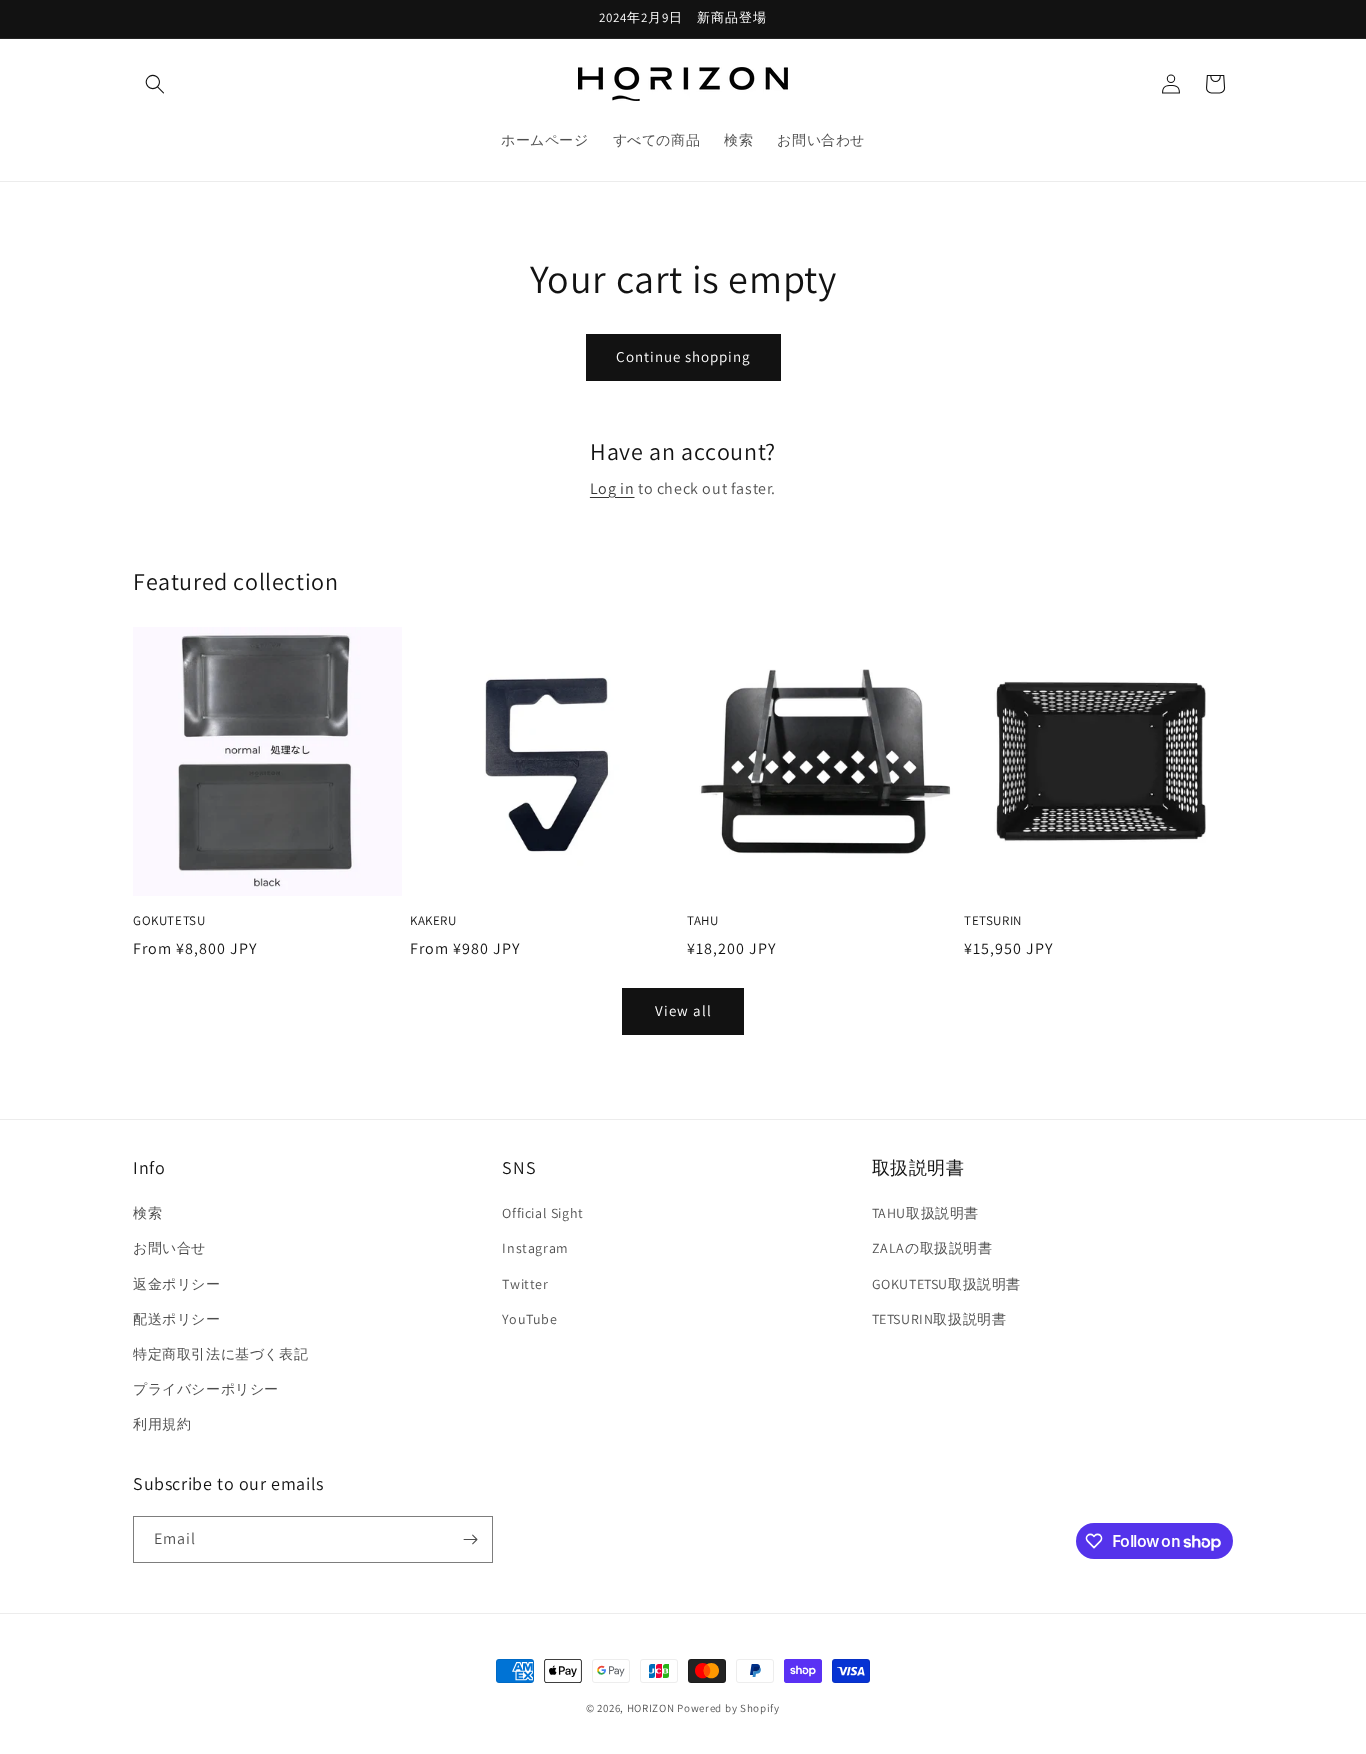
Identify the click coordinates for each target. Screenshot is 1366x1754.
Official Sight (542, 1213)
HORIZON (651, 1708)
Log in (612, 488)
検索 (147, 1213)
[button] (155, 84)
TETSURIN (993, 921)
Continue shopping (683, 356)
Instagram (535, 1248)
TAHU (702, 921)
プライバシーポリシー (206, 1389)
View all (683, 1010)
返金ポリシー (177, 1284)
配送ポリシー (177, 1319)
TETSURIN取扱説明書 (939, 1319)
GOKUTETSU (169, 921)
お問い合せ (169, 1248)
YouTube (529, 1319)
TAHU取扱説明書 (925, 1213)
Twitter (525, 1284)
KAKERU (433, 921)
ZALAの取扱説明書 (932, 1248)
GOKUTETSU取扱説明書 (946, 1284)
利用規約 (162, 1424)
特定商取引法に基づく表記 (220, 1354)
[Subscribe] (470, 1539)
